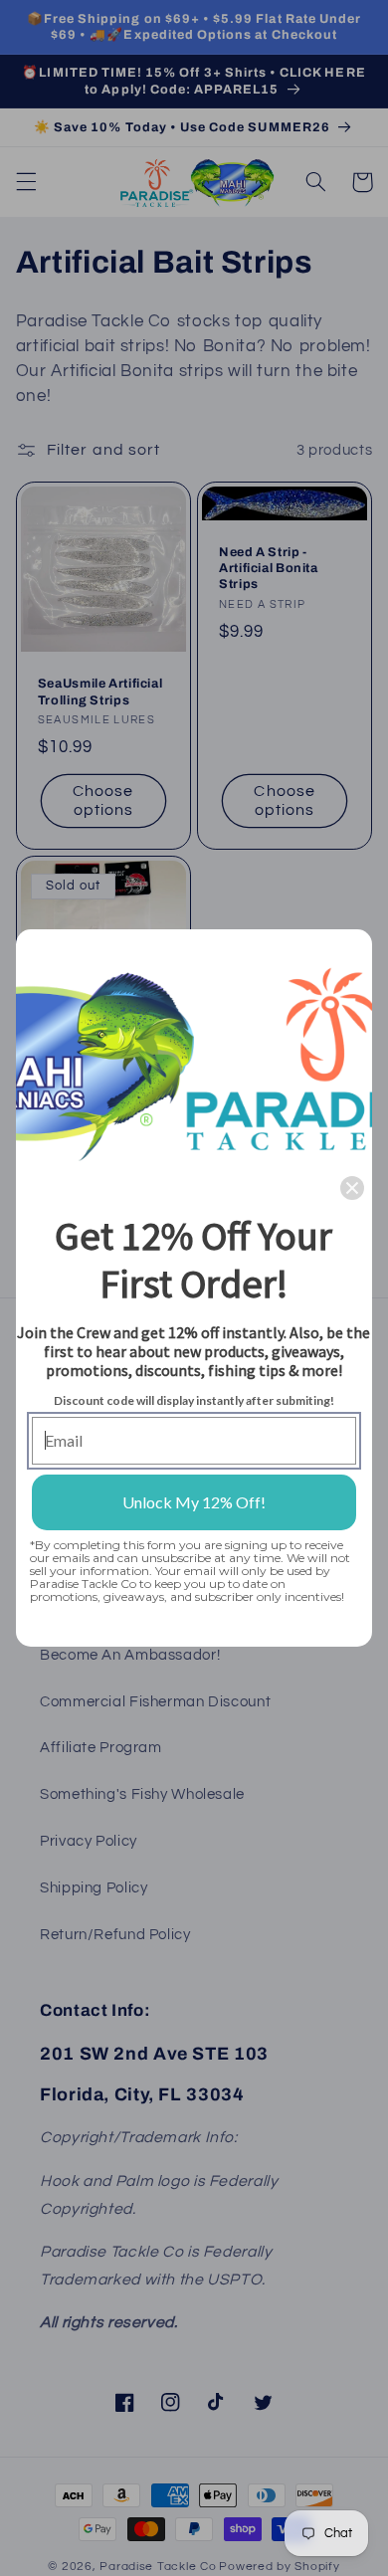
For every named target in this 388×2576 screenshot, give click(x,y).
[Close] (352, 1188)
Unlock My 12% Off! (194, 1502)
